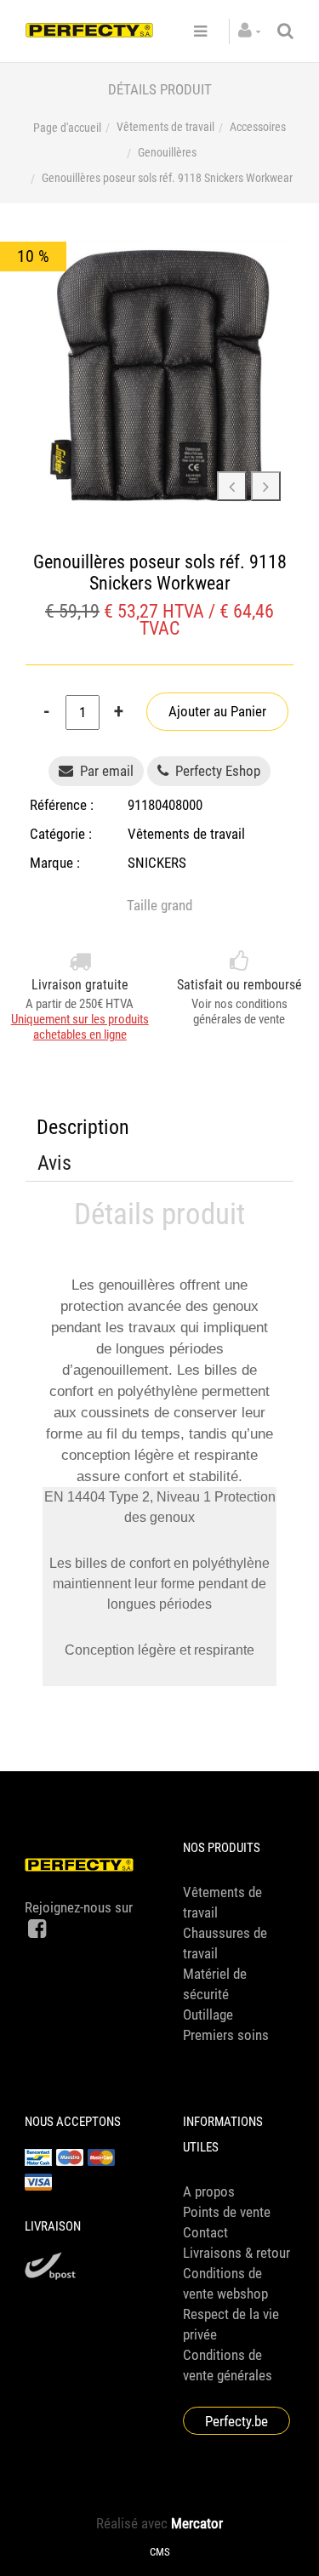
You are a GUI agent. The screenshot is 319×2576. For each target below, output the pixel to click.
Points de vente (227, 2212)
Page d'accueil (67, 128)
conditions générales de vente (240, 1012)
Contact (205, 2232)
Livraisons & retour (236, 2253)
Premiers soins (226, 2035)
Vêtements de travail (165, 127)
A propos (209, 2191)
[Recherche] (285, 31)
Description (83, 1127)
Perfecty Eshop (216, 771)
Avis (54, 1163)
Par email (107, 771)
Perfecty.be (236, 2421)
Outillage (208, 2015)
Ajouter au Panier (217, 711)
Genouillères (167, 152)
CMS (160, 2552)
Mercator (197, 2523)
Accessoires (258, 127)
